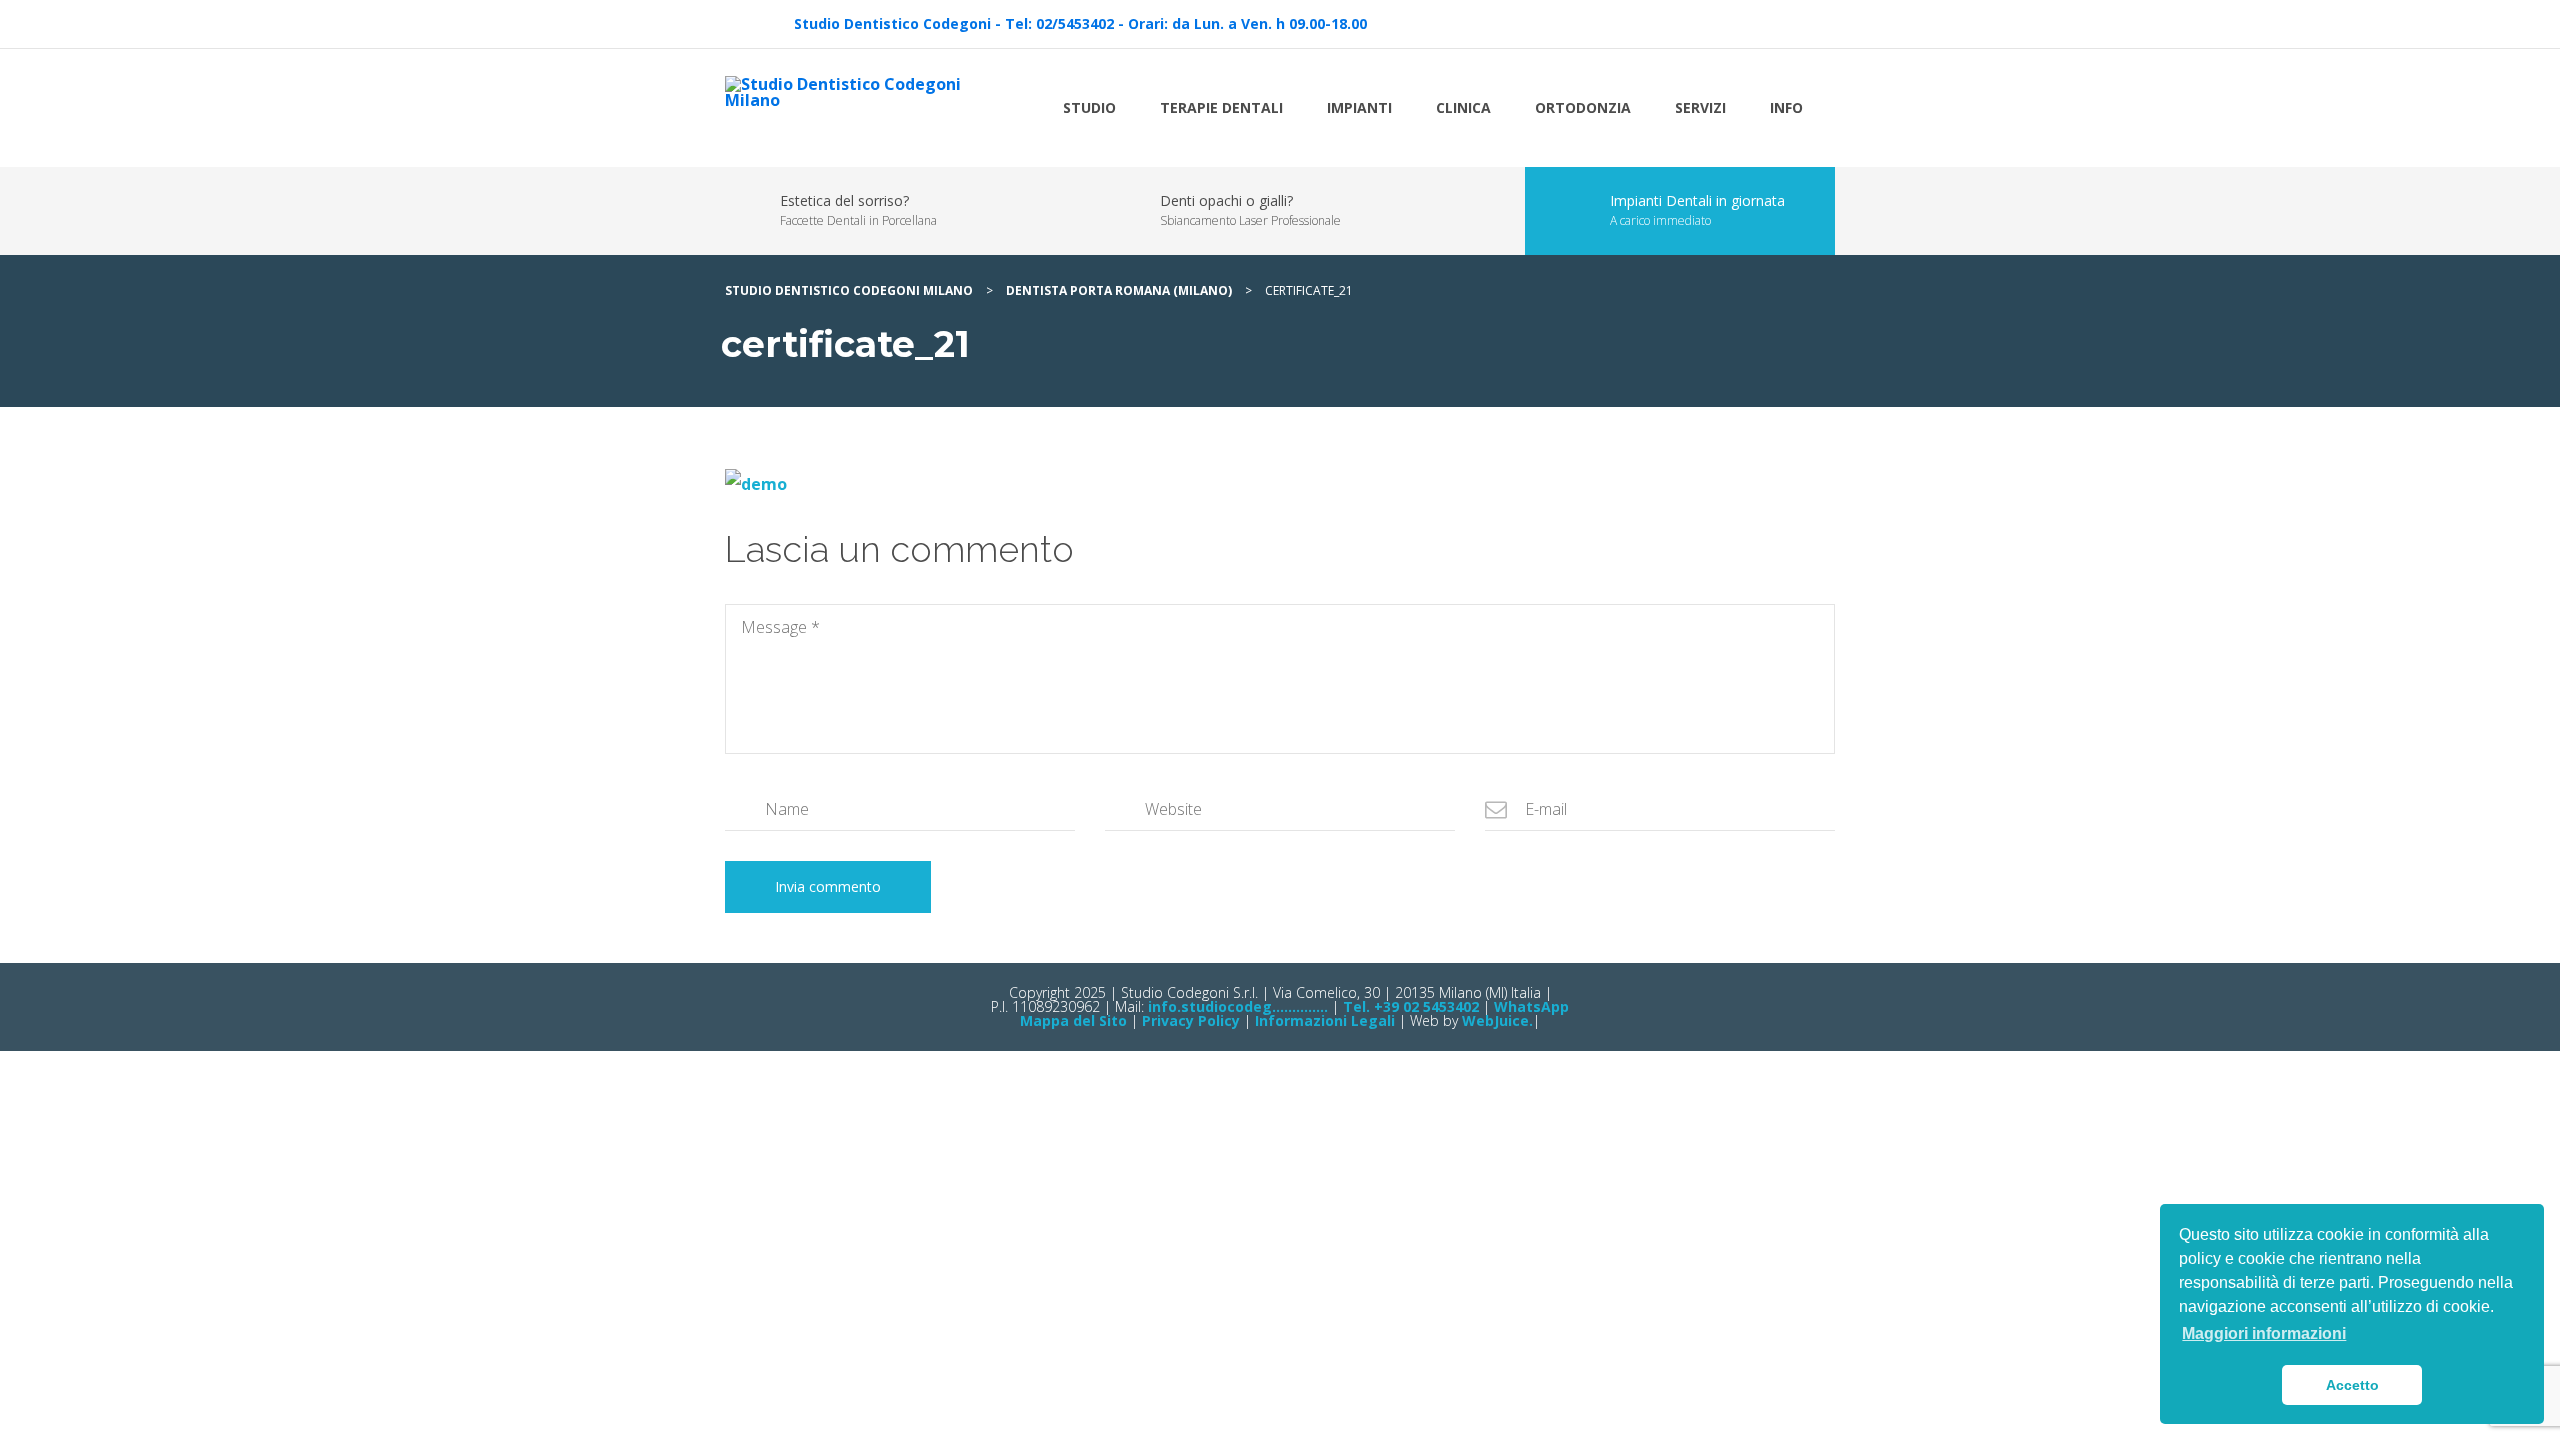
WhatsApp (1531, 1006)
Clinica (1463, 107)
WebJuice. (1497, 1020)
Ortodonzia (1583, 107)
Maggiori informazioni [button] (2264, 1333)
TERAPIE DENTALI (1221, 107)
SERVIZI (1700, 107)
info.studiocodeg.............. (1236, 1006)
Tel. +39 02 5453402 (1411, 1006)
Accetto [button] (2352, 1385)
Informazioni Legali (1325, 1020)
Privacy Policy (1191, 1020)
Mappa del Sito (1073, 1020)
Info (1786, 107)
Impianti (1359, 107)
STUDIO (1089, 107)
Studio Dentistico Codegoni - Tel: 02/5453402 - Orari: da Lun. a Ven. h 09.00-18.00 (1080, 23)
